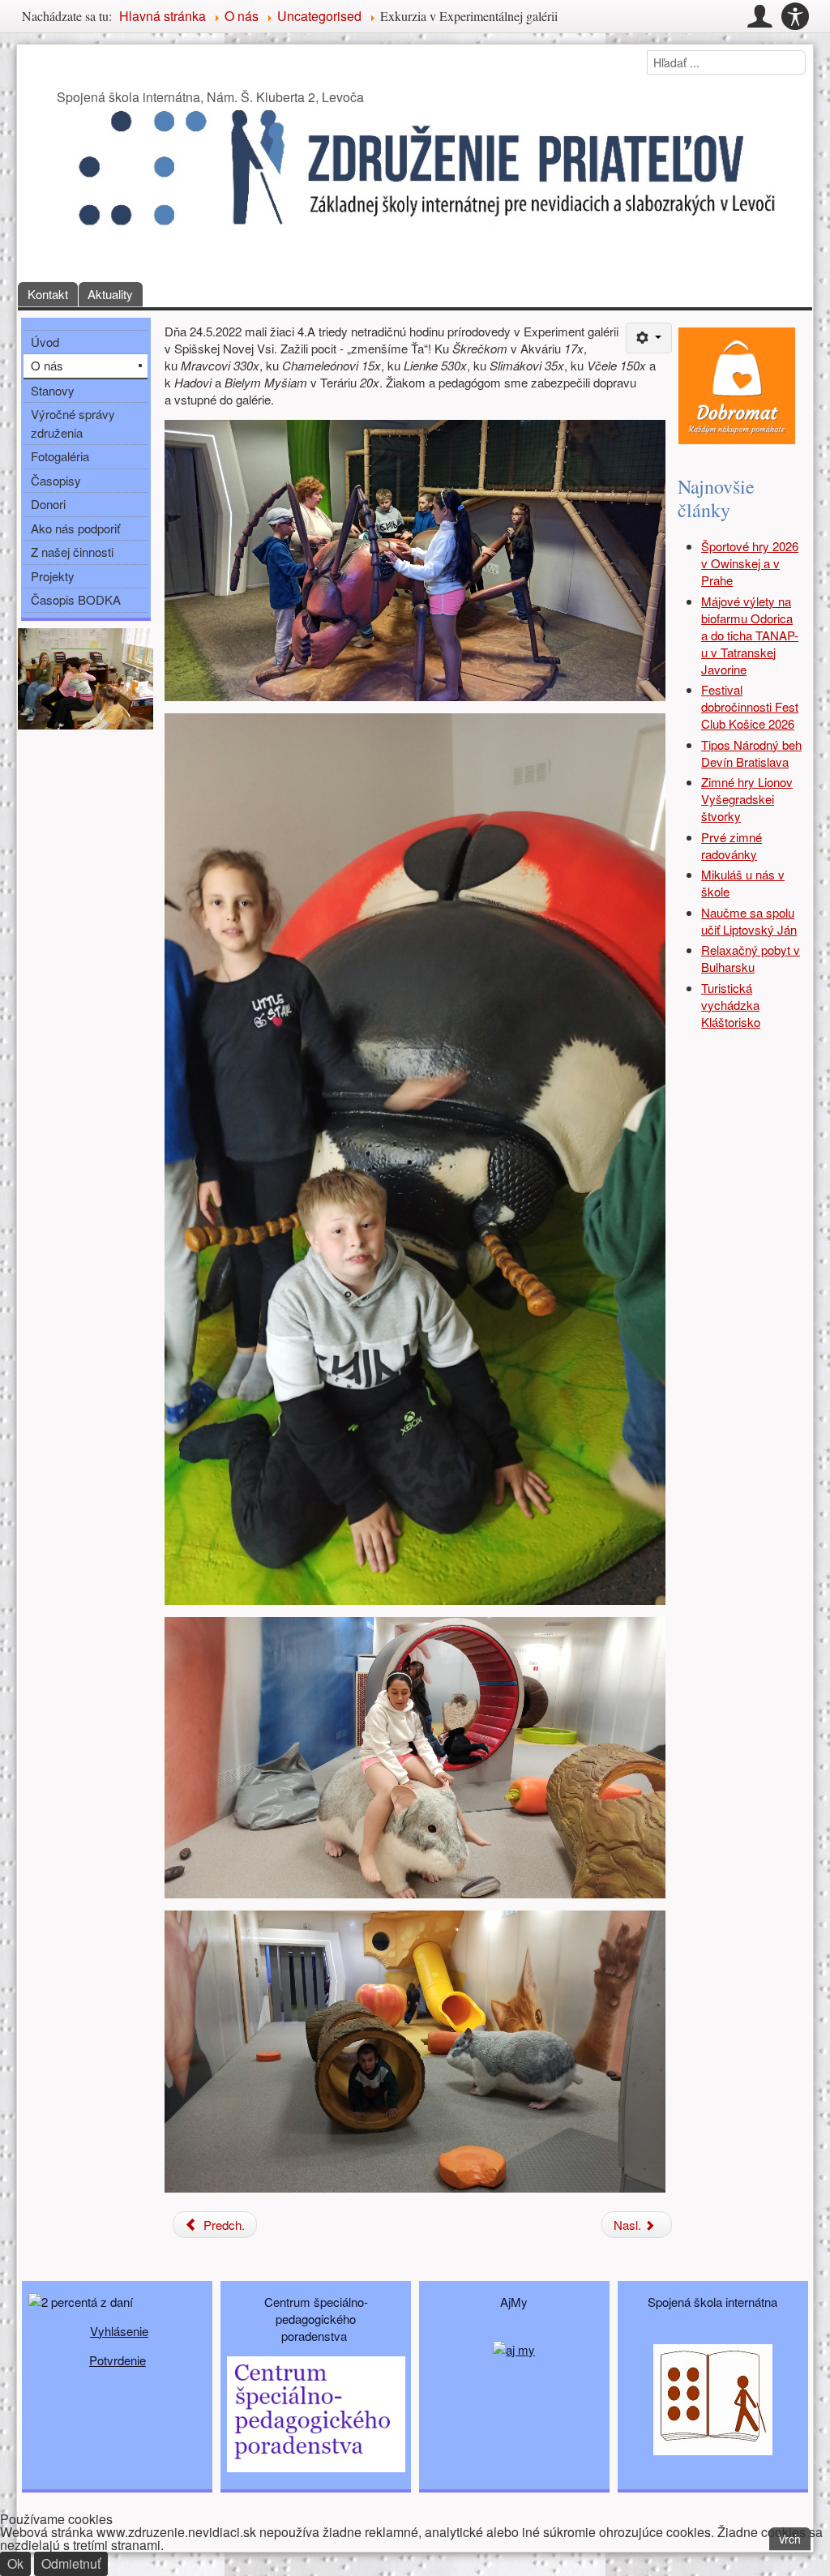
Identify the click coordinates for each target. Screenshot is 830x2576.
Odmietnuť (71, 2563)
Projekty (53, 576)
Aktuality (110, 294)
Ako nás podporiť (75, 528)
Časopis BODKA (76, 599)
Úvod (45, 342)
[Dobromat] (737, 384)
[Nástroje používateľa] (649, 338)
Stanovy (53, 390)
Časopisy (56, 480)
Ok (15, 2563)
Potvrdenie (118, 2360)
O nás (47, 365)
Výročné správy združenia (73, 423)
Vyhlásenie (119, 2331)
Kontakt (48, 294)
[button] (759, 16)
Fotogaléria (60, 456)
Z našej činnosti (72, 552)
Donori (48, 504)
